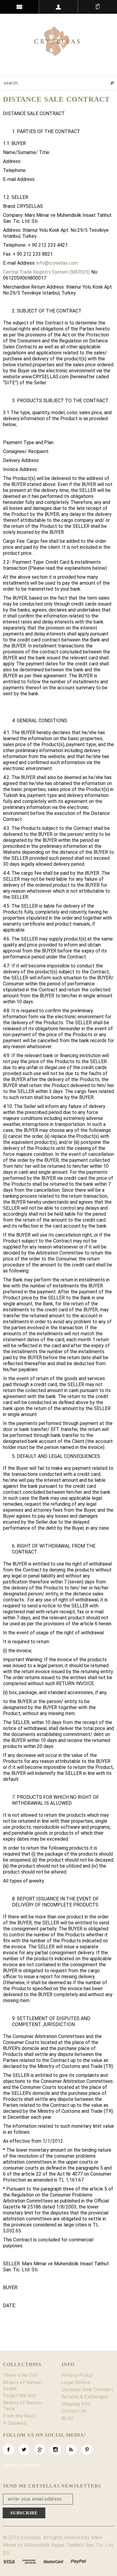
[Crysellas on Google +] (40, 2450)
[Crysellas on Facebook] (8, 2450)
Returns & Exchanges (85, 2397)
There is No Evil (20, 2375)
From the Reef (19, 2416)
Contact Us (74, 2411)
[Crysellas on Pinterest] (87, 2450)
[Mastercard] (53, 2561)
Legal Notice (76, 2382)
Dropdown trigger (58, 7)
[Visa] (9, 2561)
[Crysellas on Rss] (71, 2450)
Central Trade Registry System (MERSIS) (46, 272)
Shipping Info (76, 2404)
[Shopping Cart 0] (97, 7)
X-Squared (15, 2423)
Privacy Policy (77, 2375)
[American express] (29, 2561)
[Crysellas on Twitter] (24, 2450)
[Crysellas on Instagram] (55, 2450)
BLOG (67, 2418)
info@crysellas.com (57, 263)
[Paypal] (78, 2561)
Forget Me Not (19, 2396)
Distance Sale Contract (87, 2390)
